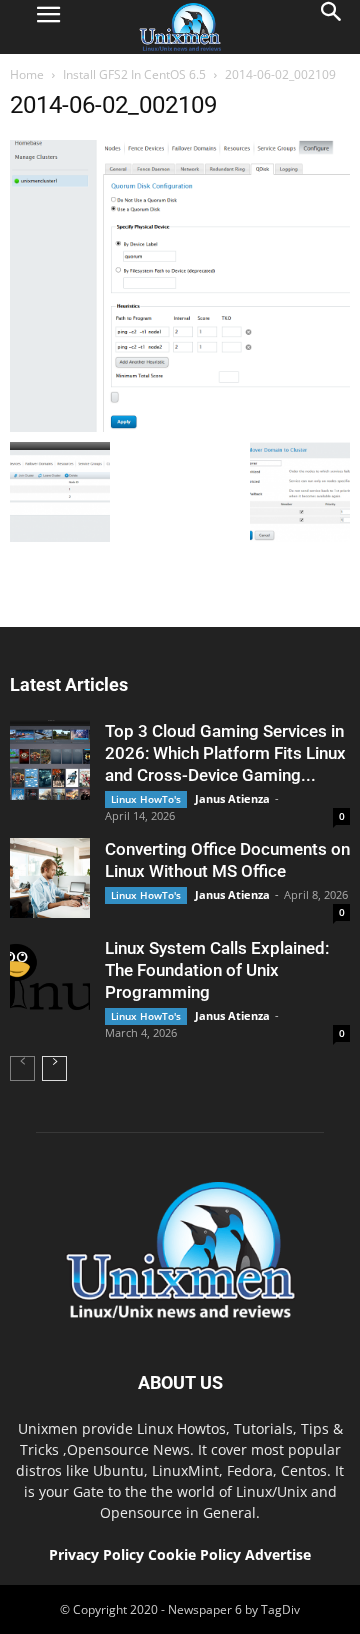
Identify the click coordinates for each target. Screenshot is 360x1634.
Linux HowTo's (146, 799)
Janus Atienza (232, 798)
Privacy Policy (96, 1554)
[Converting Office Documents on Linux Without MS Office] (50, 878)
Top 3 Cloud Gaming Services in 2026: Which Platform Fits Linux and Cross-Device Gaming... (225, 753)
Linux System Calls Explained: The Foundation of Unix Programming (217, 970)
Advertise (278, 1554)
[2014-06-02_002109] (180, 427)
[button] (332, 27)
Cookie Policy (196, 1554)
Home (27, 74)
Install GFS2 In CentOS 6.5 (134, 74)
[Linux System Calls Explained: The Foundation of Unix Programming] (50, 977)
